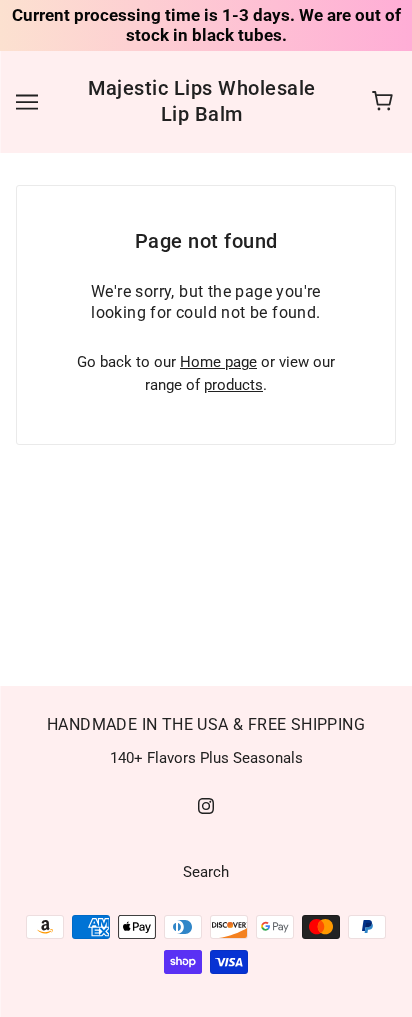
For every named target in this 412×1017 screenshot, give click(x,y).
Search (206, 872)
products (233, 385)
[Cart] (385, 102)
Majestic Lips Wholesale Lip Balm (202, 101)
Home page (218, 362)
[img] (206, 805)
